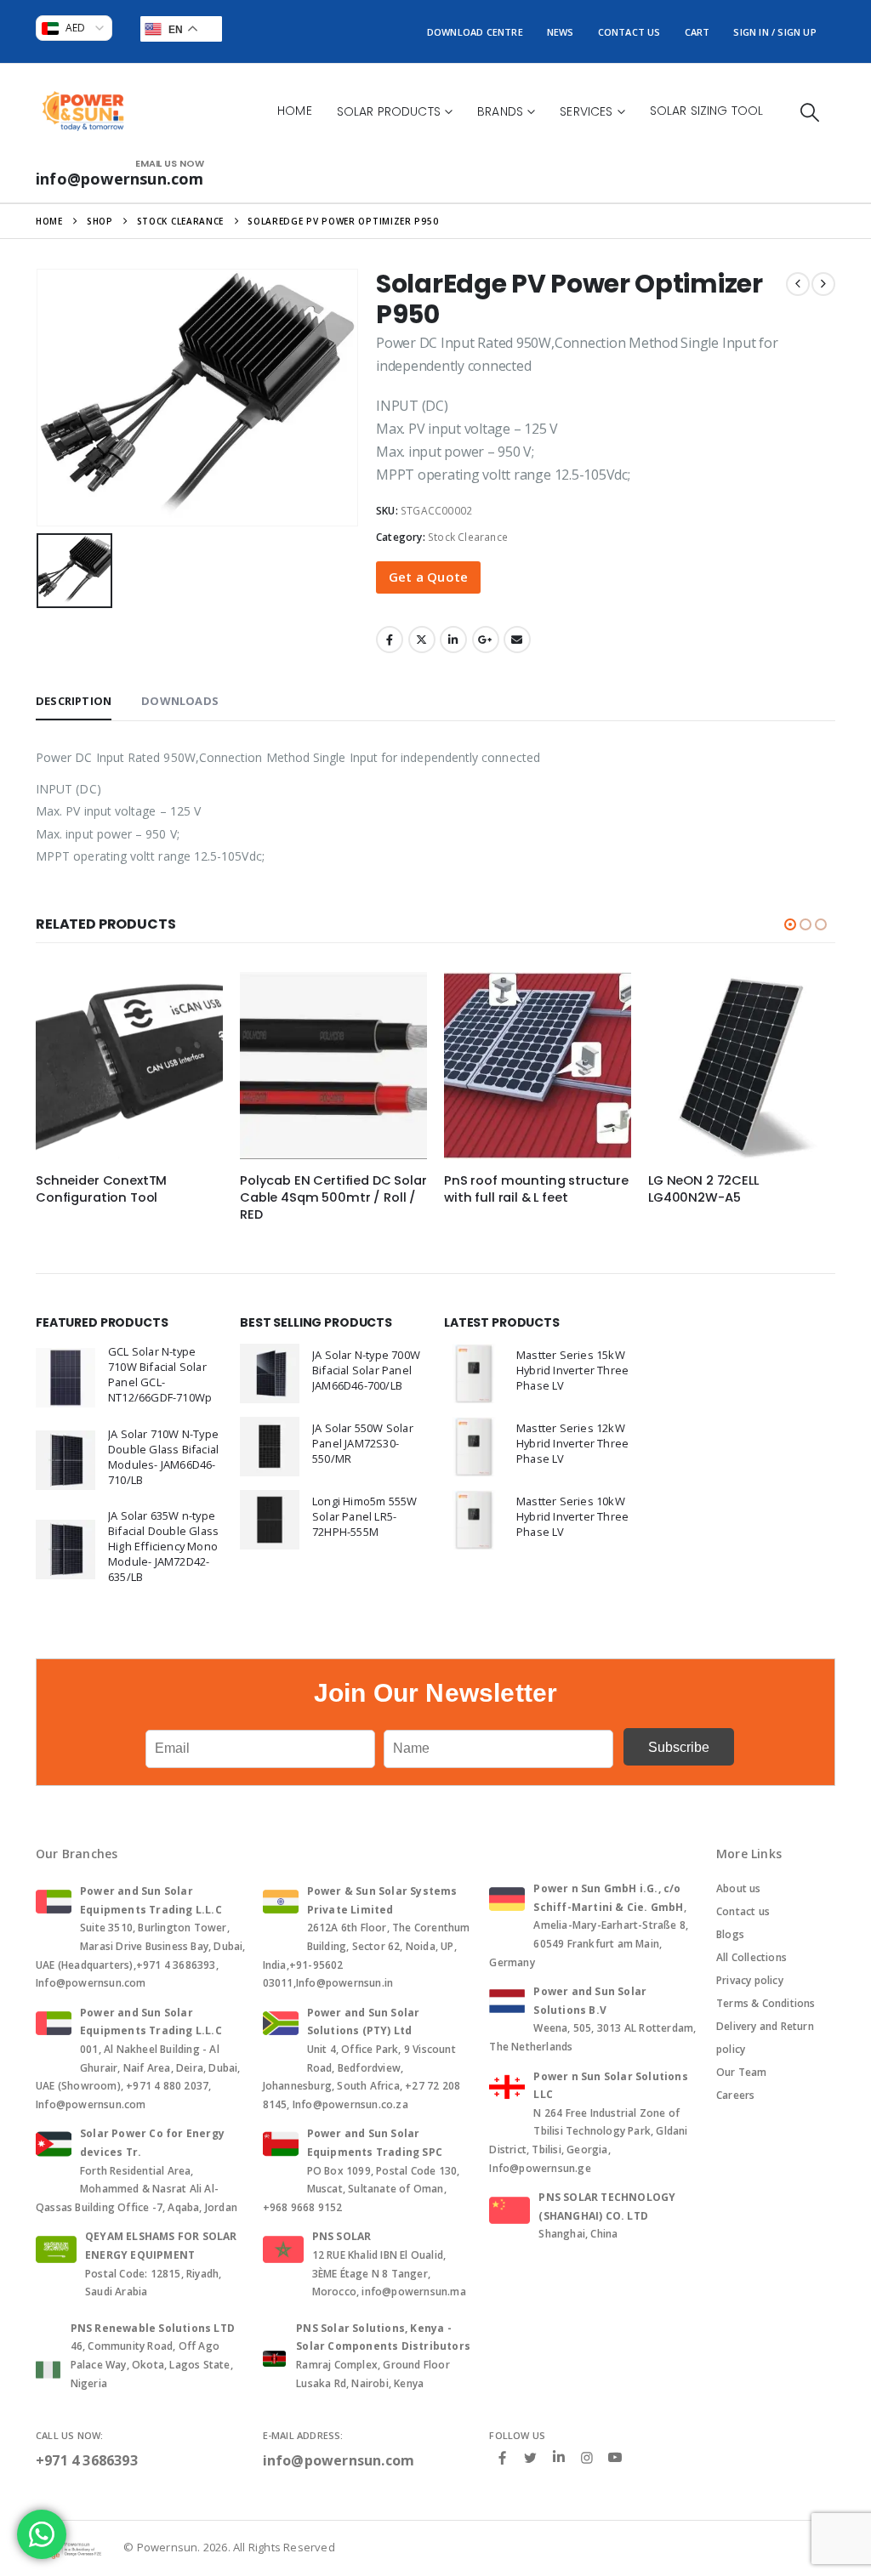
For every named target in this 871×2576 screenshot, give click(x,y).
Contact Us (629, 32)
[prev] (798, 284)
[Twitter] (531, 2457)
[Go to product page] (129, 1066)
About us (739, 1888)
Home (295, 111)
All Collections (751, 1957)
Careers (735, 2095)
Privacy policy (750, 1980)
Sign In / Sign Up (774, 32)
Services (586, 111)
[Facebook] (502, 2457)
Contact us (743, 1911)
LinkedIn (453, 640)
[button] (810, 112)
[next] (823, 284)
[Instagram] (587, 2457)
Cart (697, 32)
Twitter (422, 640)
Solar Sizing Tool (707, 111)
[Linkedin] (559, 2458)
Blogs (730, 1934)
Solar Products (389, 111)
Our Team (742, 2072)
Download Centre (475, 32)
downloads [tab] (180, 701)
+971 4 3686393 (87, 2460)
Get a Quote (428, 577)
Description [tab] (74, 701)
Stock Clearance (468, 537)
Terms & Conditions (766, 2003)
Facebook (390, 640)
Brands (500, 111)
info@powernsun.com (339, 2460)
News (561, 32)
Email (517, 640)
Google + (486, 640)
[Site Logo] (83, 111)
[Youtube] (615, 2458)
